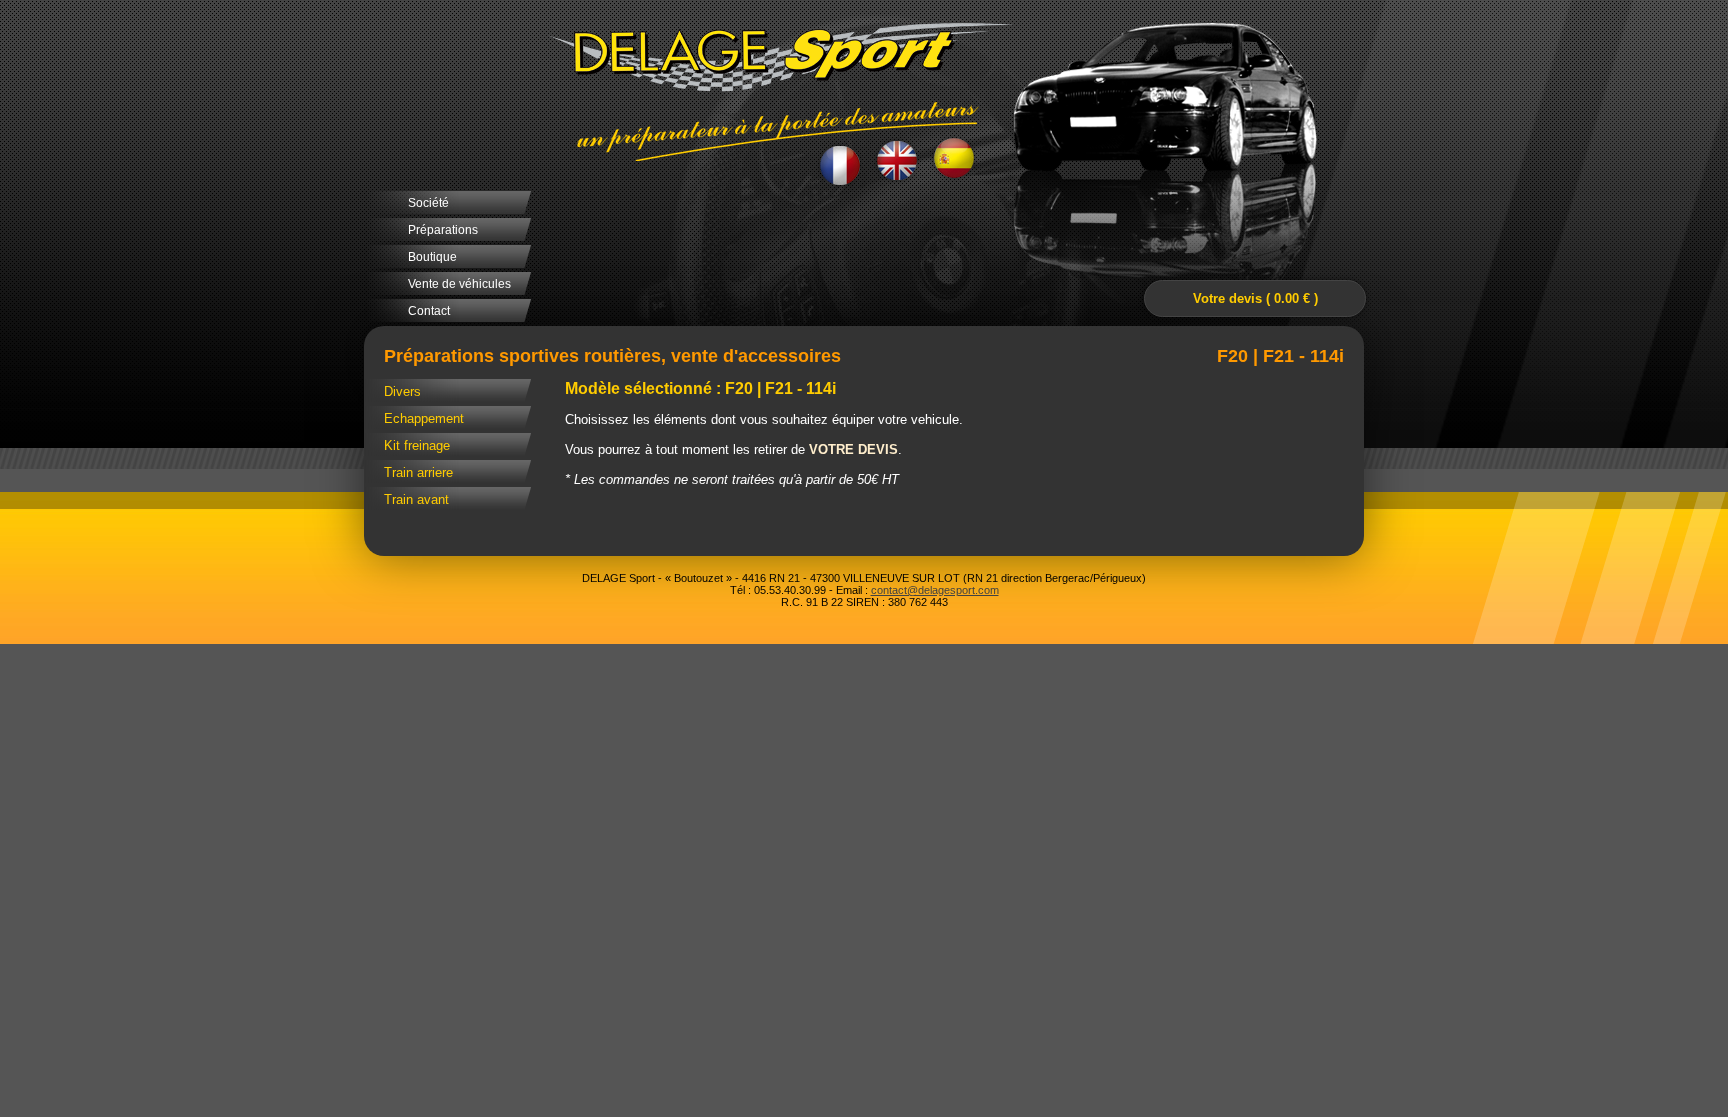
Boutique (432, 257)
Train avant (416, 499)
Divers (402, 391)
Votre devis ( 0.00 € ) (1255, 298)
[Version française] (840, 163)
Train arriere (418, 472)
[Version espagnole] (954, 160)
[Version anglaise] (897, 161)
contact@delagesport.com (935, 590)
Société (428, 203)
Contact (429, 311)
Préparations (443, 230)
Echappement (424, 418)
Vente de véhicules (459, 284)
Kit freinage (417, 445)
